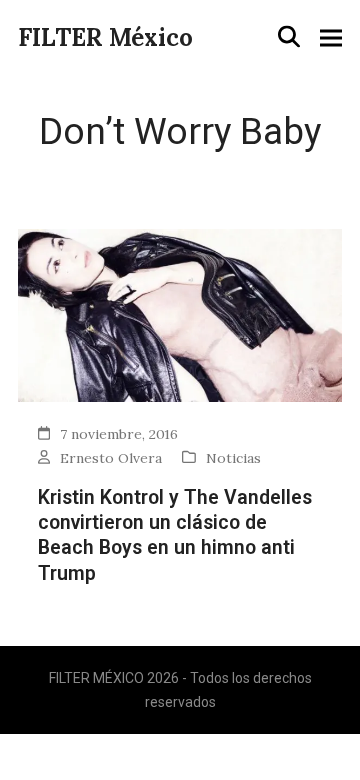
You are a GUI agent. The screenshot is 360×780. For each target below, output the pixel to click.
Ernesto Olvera (111, 458)
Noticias (233, 458)
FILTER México (105, 37)
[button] (289, 37)
